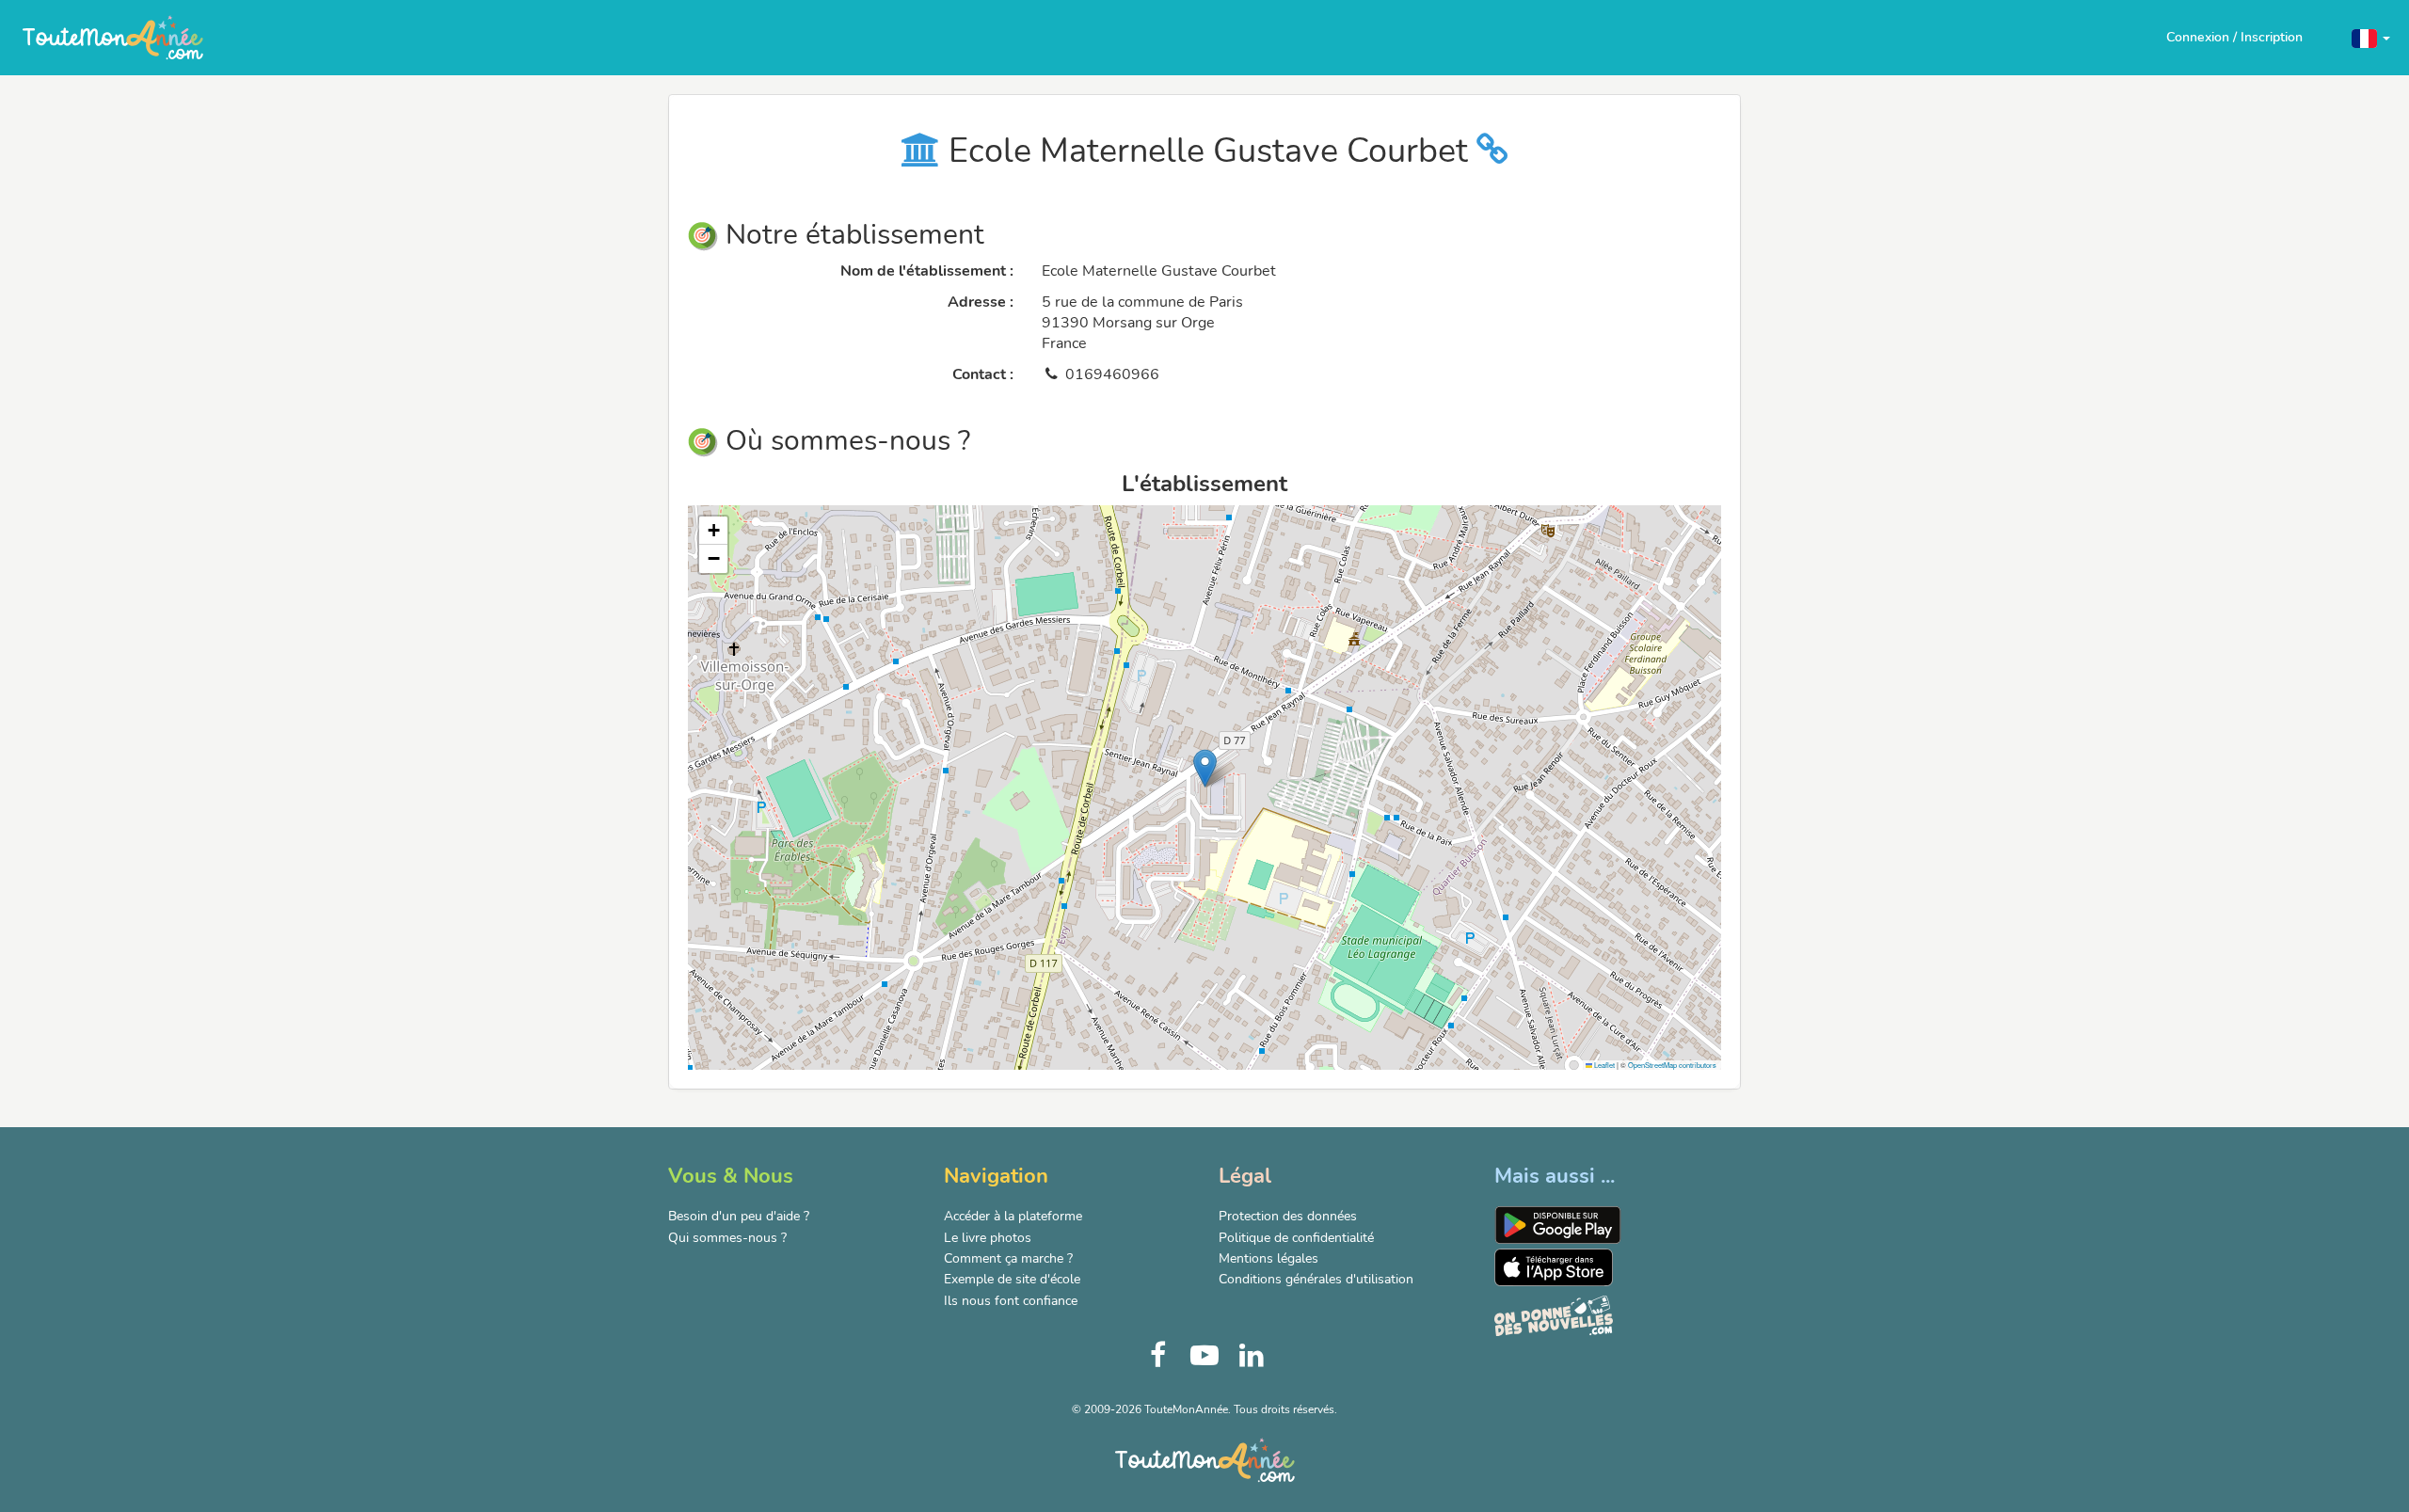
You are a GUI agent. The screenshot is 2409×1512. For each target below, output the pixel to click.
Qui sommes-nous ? (727, 1238)
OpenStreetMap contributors (1672, 1065)
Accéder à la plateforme (1013, 1216)
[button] (2371, 37)
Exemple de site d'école (1012, 1279)
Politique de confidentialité (1296, 1238)
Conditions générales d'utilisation (1316, 1279)
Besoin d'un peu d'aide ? (739, 1216)
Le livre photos (988, 1238)
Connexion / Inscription (2234, 37)
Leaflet (1603, 1065)
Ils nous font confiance (1011, 1301)
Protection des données (1288, 1216)
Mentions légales (1268, 1258)
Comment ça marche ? (1008, 1258)
